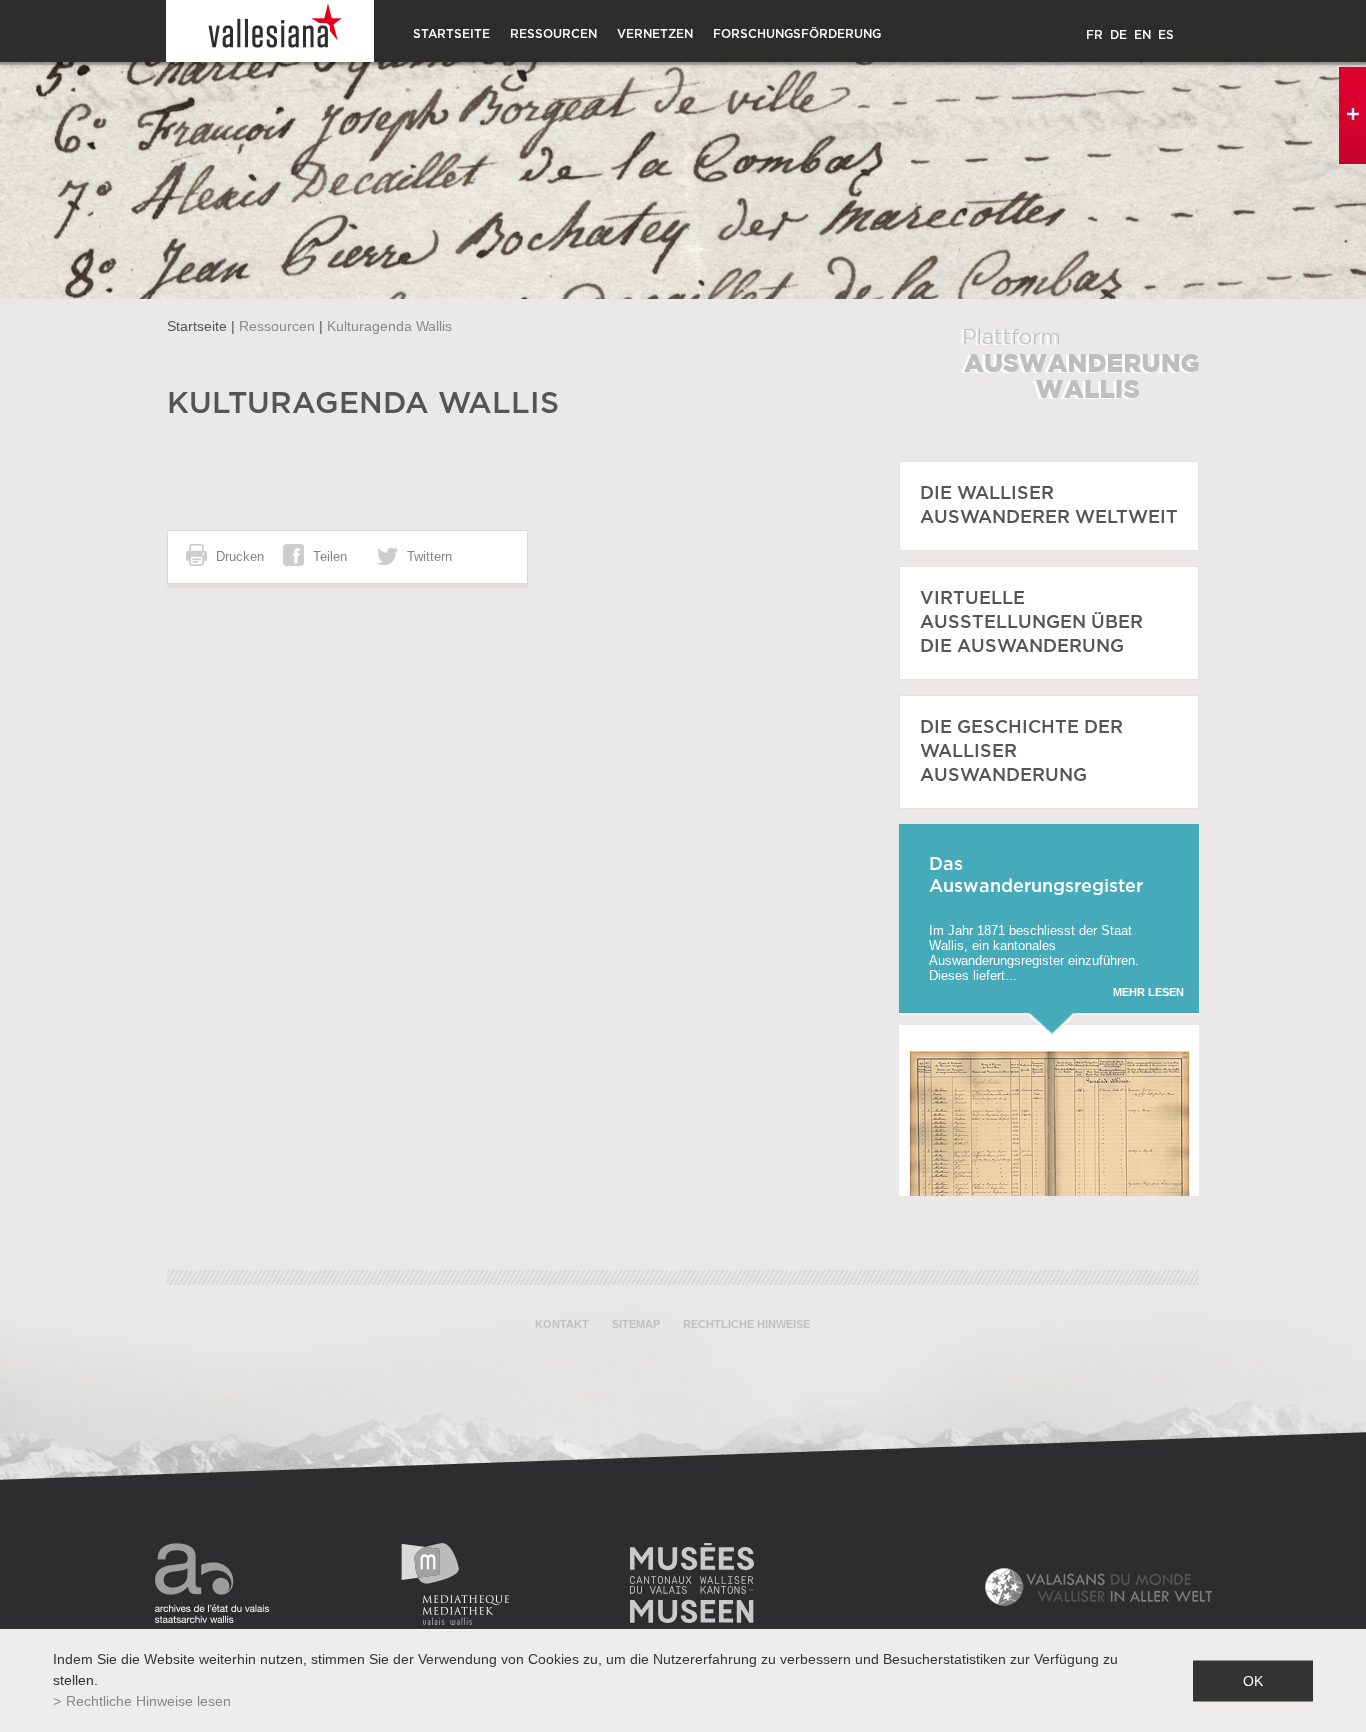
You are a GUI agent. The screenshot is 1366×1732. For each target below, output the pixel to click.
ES (1166, 35)
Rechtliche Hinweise (746, 1324)
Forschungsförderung (797, 34)
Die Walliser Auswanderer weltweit (1049, 506)
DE (1118, 35)
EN (1142, 35)
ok (1253, 1680)
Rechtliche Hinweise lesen (148, 1701)
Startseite (451, 34)
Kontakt (562, 1324)
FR (1094, 35)
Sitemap (636, 1324)
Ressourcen (553, 34)
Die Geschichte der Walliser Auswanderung (1021, 752)
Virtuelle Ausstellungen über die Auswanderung (1031, 623)
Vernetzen (655, 34)
